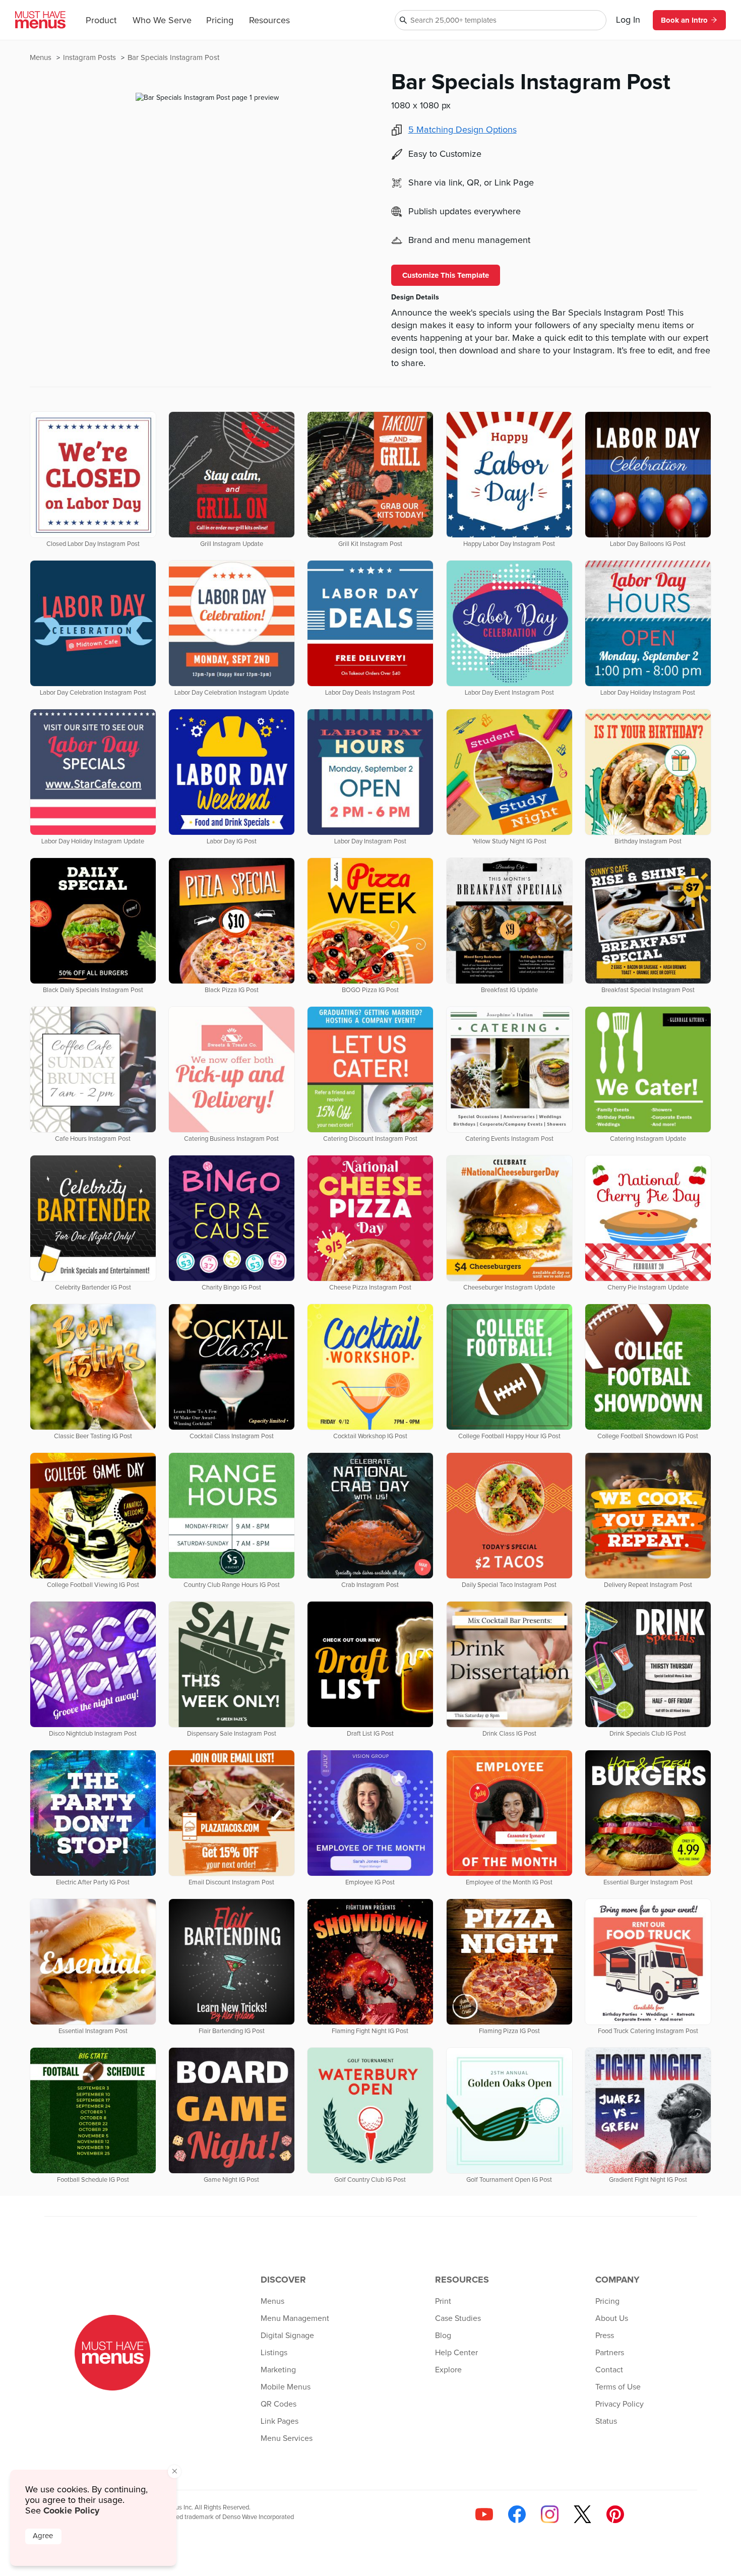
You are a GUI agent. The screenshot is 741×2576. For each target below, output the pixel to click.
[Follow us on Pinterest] (615, 2514)
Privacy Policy (620, 2404)
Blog (443, 2336)
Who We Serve (162, 21)
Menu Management (295, 2318)
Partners (610, 2353)
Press (605, 2336)
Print (443, 2301)
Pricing (220, 21)
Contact (609, 2370)
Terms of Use (618, 2387)
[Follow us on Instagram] (550, 2514)
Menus (42, 58)
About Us (612, 2318)
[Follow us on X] (582, 2514)
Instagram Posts (90, 58)
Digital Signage (287, 2336)
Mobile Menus (286, 2387)
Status (606, 2421)
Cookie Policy (71, 2510)
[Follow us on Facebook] (517, 2514)
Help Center (456, 2353)
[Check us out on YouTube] (484, 2514)
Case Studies (458, 2318)
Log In (628, 20)
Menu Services (287, 2438)
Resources (269, 21)
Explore (448, 2370)
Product (101, 21)
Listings (274, 2353)
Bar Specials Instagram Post (173, 58)
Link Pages (280, 2421)
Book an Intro (684, 20)
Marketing (278, 2370)
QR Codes (279, 2404)
